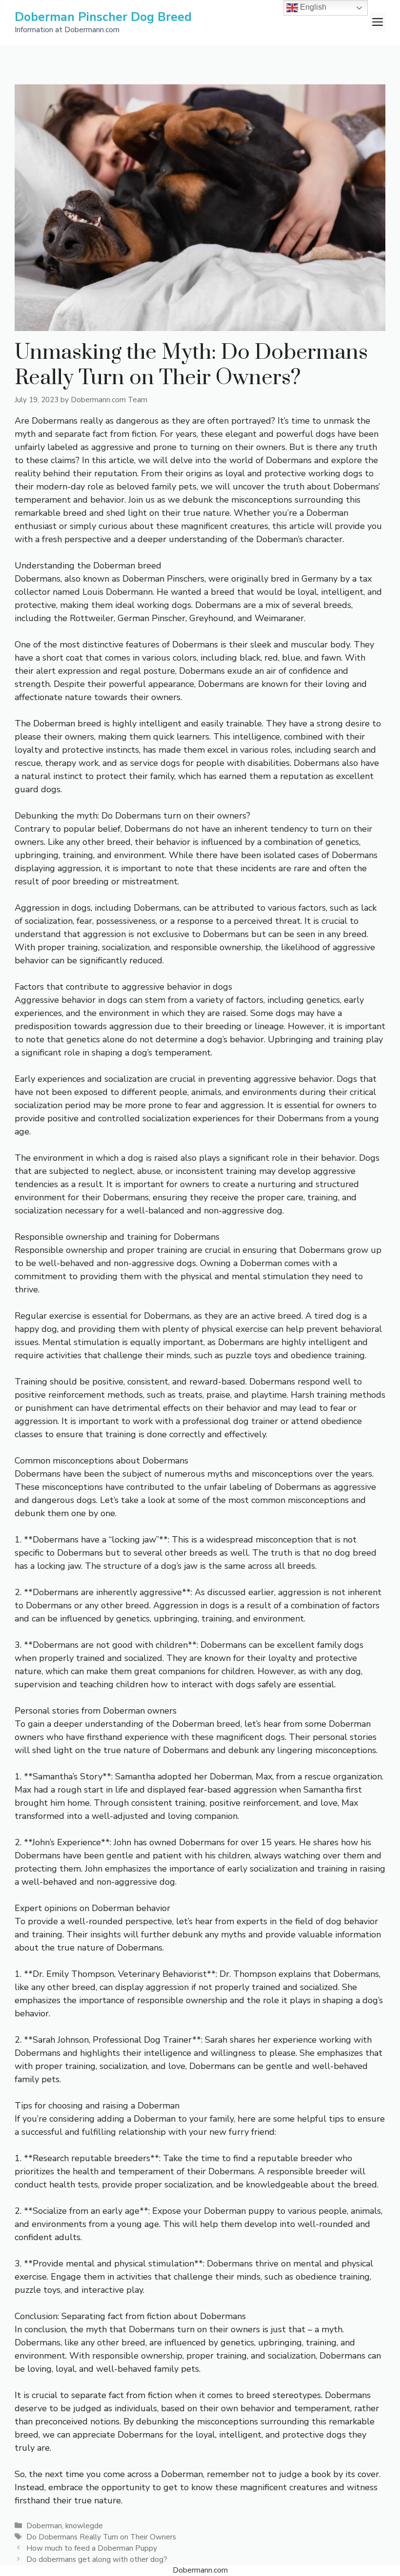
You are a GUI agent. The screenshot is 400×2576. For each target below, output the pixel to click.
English (312, 7)
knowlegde (84, 2526)
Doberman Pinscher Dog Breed (103, 17)
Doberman (44, 2526)
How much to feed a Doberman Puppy (92, 2548)
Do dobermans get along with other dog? (97, 2559)
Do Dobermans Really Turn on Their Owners (101, 2537)
